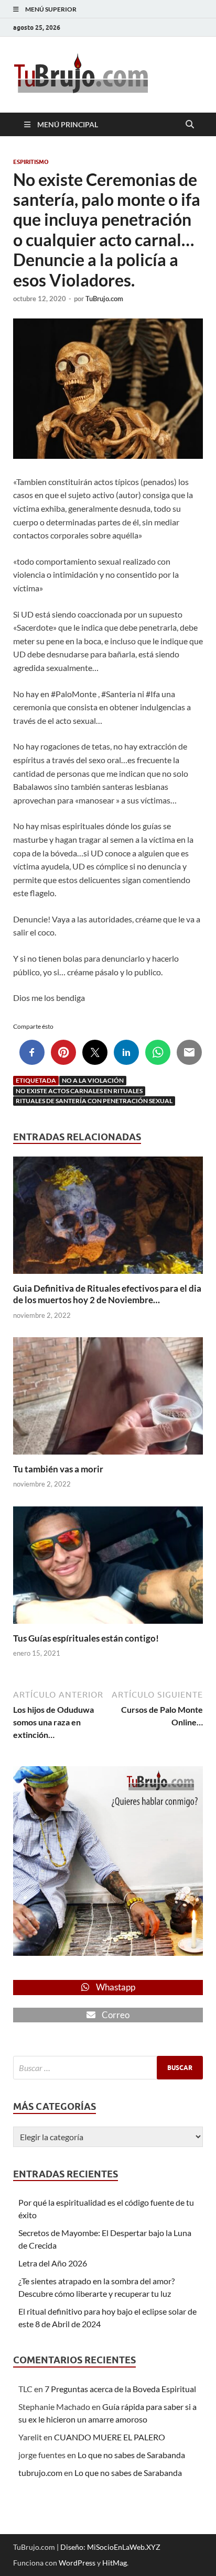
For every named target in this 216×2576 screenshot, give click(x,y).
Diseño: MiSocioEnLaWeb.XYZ (110, 2547)
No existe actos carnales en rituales (79, 1091)
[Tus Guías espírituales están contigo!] (108, 1568)
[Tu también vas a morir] (108, 1399)
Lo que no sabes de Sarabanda (131, 2455)
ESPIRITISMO (31, 162)
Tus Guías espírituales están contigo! (86, 1638)
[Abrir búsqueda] (190, 125)
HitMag (115, 2563)
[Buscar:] (108, 2068)
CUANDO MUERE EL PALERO (110, 2437)
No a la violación (93, 1080)
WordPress (77, 2563)
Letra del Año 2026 (53, 2263)
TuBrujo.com (104, 299)
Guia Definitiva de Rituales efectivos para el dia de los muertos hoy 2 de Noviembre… (107, 1294)
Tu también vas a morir (58, 1469)
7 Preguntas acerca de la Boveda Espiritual (120, 2389)
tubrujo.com (40, 2473)
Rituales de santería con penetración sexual (94, 1101)
